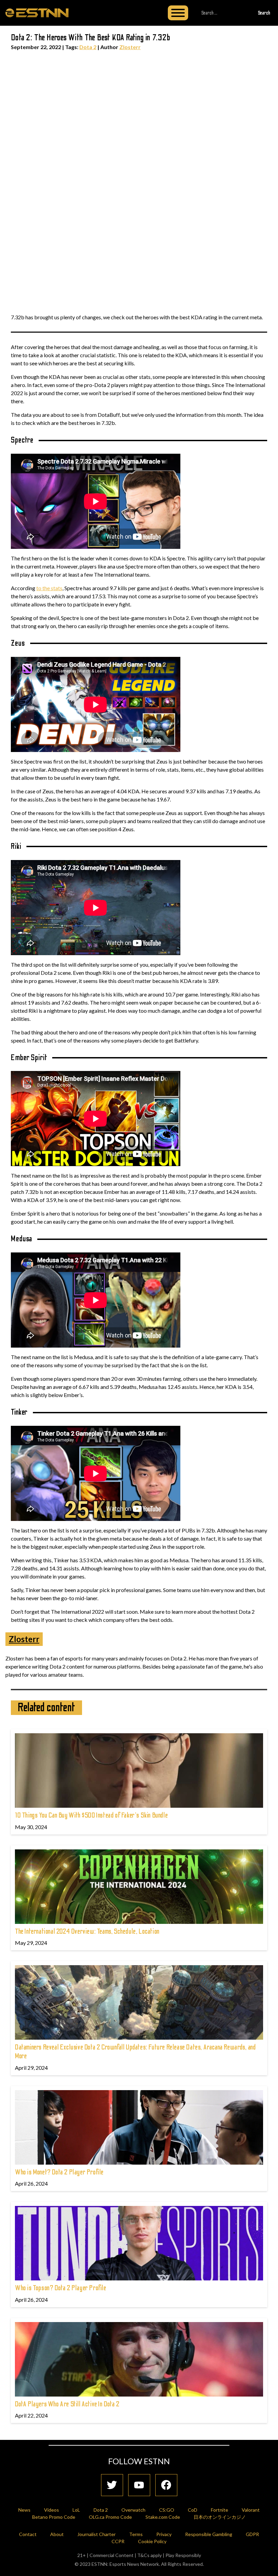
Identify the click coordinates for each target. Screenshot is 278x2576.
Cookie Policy (152, 2541)
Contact (28, 2534)
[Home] (37, 13)
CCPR (118, 2541)
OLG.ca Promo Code (110, 2517)
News (24, 2510)
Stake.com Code (163, 2517)
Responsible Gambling (209, 2534)
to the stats (49, 588)
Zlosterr (130, 47)
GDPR (252, 2534)
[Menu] (178, 13)
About (57, 2534)
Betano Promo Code (54, 2517)
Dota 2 (88, 47)
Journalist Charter (96, 2534)
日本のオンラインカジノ (220, 2517)
